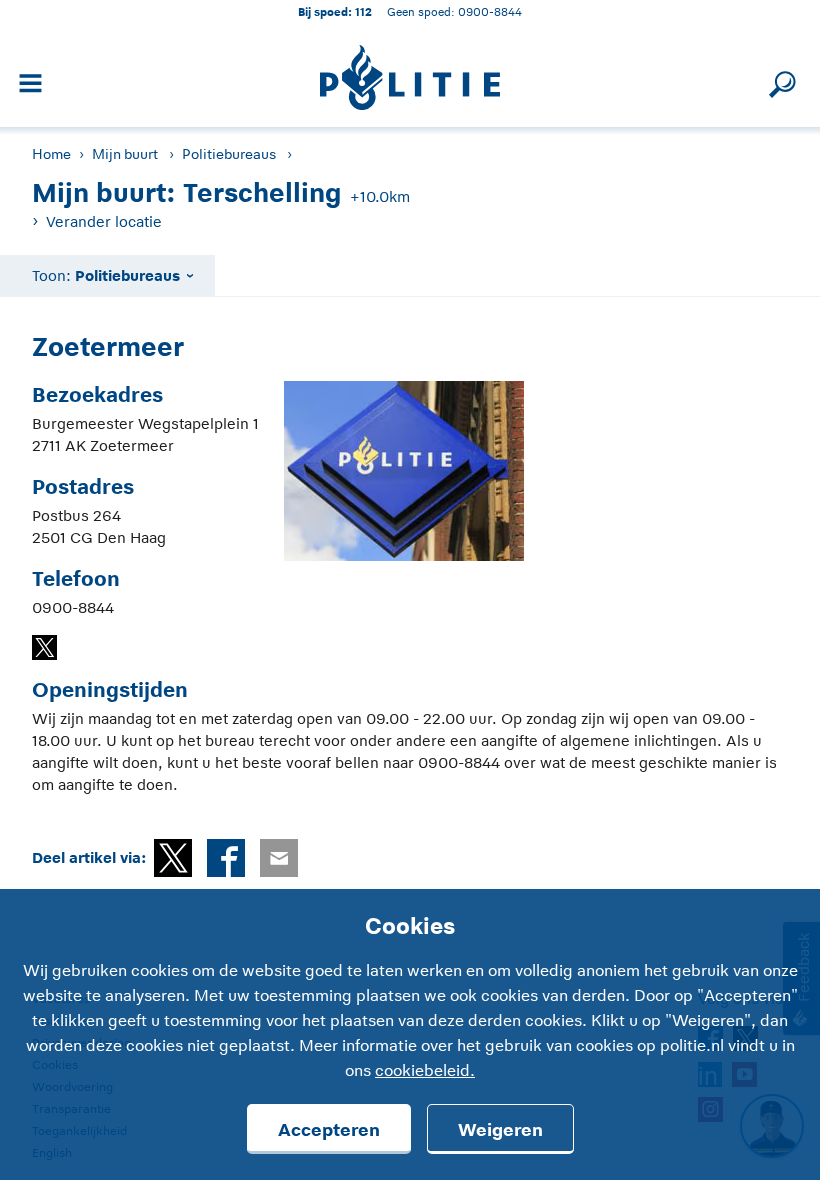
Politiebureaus (229, 154)
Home (51, 154)
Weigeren (500, 1130)
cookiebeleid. (425, 1071)
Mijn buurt (125, 154)
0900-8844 (490, 11)
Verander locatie (104, 221)
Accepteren (329, 1130)
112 (363, 11)
